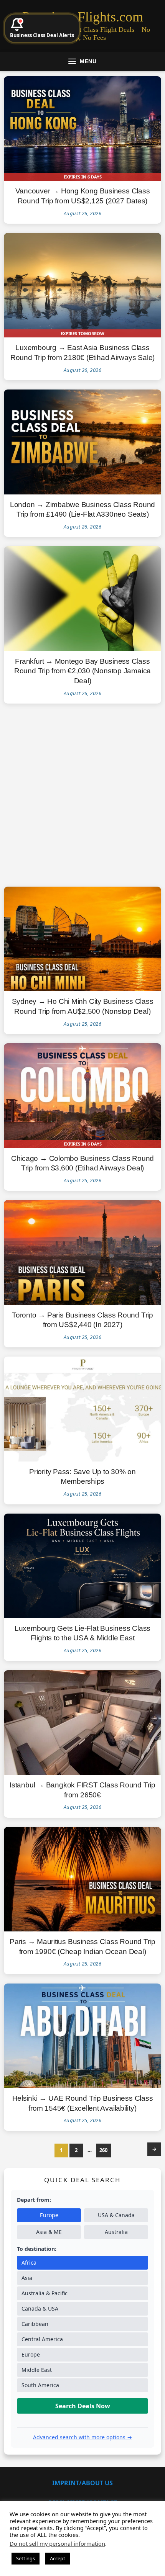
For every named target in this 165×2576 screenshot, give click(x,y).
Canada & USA (40, 2308)
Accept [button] (58, 2558)
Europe (49, 2215)
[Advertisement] (82, 795)
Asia (27, 2278)
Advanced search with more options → (82, 2437)
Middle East (37, 2370)
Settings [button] (26, 2558)
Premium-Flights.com (83, 17)
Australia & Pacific (45, 2293)
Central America (42, 2339)
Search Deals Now (83, 2406)
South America (40, 2385)
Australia (116, 2232)
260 (103, 2150)
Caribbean (35, 2324)
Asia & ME (49, 2232)
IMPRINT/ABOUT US (82, 2483)
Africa (29, 2263)
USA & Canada (116, 2215)
